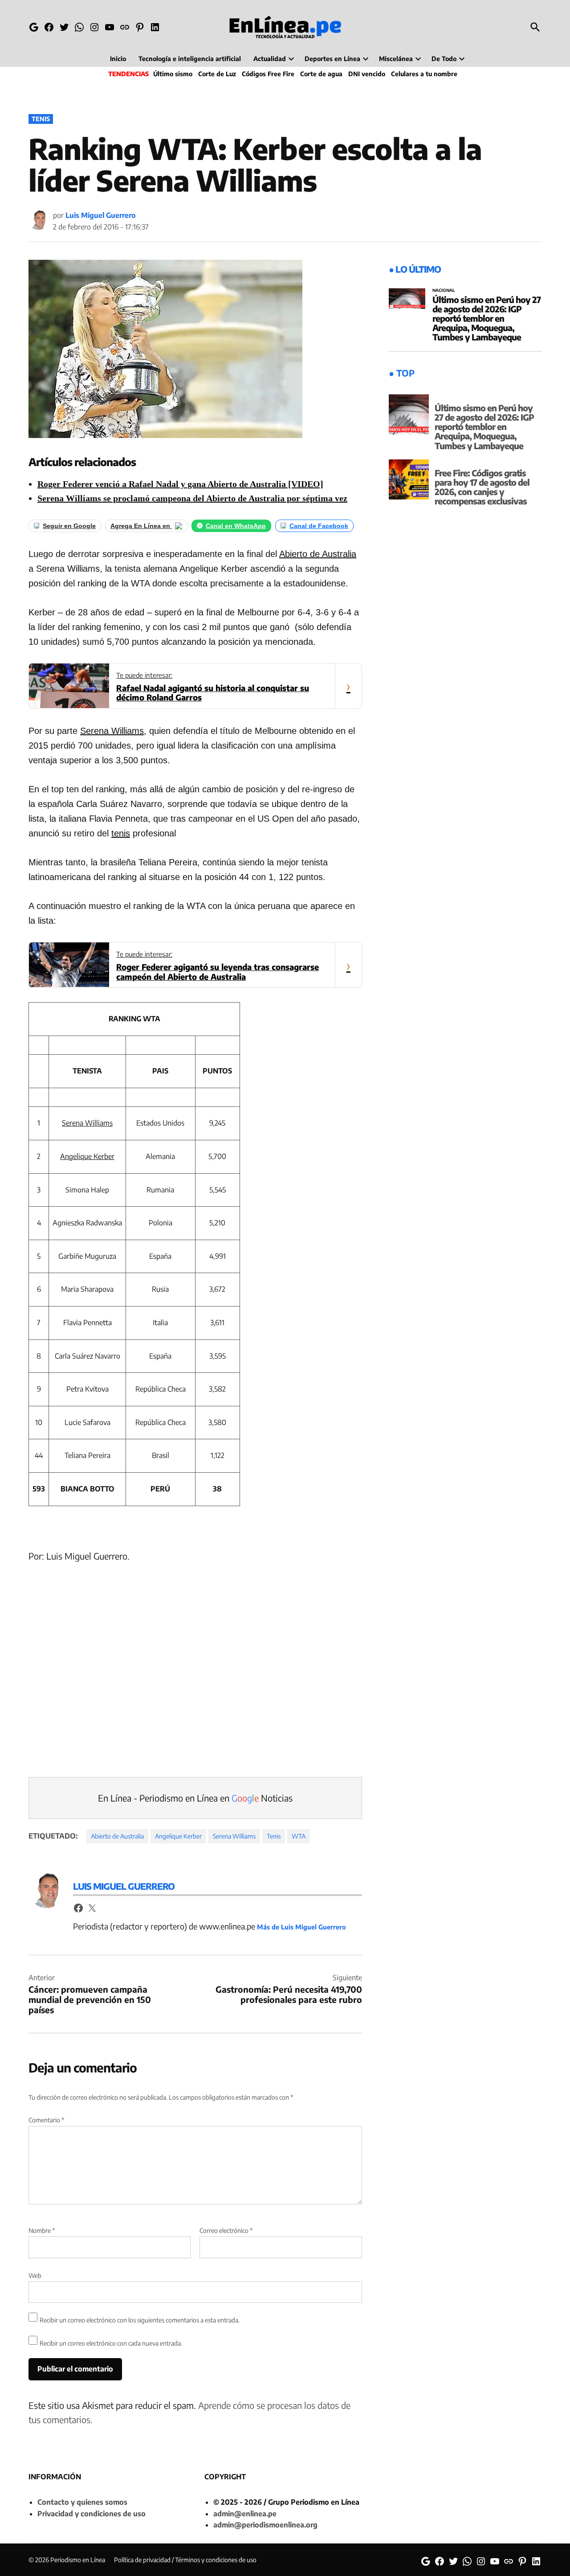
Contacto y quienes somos (82, 2502)
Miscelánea (396, 59)
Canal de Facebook (319, 526)
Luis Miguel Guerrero (101, 215)
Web (35, 2275)
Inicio (118, 59)
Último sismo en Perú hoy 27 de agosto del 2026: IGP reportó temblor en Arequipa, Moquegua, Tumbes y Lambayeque (487, 318)
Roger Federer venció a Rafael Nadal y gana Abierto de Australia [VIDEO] (180, 484)
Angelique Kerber (87, 1156)
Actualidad (270, 59)
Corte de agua (321, 74)
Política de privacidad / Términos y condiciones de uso (185, 2560)
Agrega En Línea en (141, 526)
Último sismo (173, 74)
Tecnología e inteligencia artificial (190, 59)
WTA (299, 1836)
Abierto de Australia (318, 554)
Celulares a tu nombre (424, 74)
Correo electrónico (226, 2230)
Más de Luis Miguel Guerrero (301, 1927)
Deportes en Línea (332, 59)
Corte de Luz (217, 74)
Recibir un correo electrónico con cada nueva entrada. (111, 2343)
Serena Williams (112, 731)
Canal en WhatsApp (236, 526)
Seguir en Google (69, 526)
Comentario (46, 2120)
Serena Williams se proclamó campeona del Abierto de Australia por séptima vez (192, 498)
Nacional (444, 291)
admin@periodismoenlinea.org (265, 2525)
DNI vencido (367, 74)
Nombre (42, 2230)
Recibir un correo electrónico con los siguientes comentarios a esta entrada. (140, 2320)
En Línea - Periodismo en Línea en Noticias (195, 1798)
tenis (121, 833)
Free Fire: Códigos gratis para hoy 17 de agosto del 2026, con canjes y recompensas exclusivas (482, 487)
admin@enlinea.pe (245, 2514)
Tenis (41, 119)
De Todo (444, 59)
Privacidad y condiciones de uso (92, 2514)
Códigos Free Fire (268, 74)
